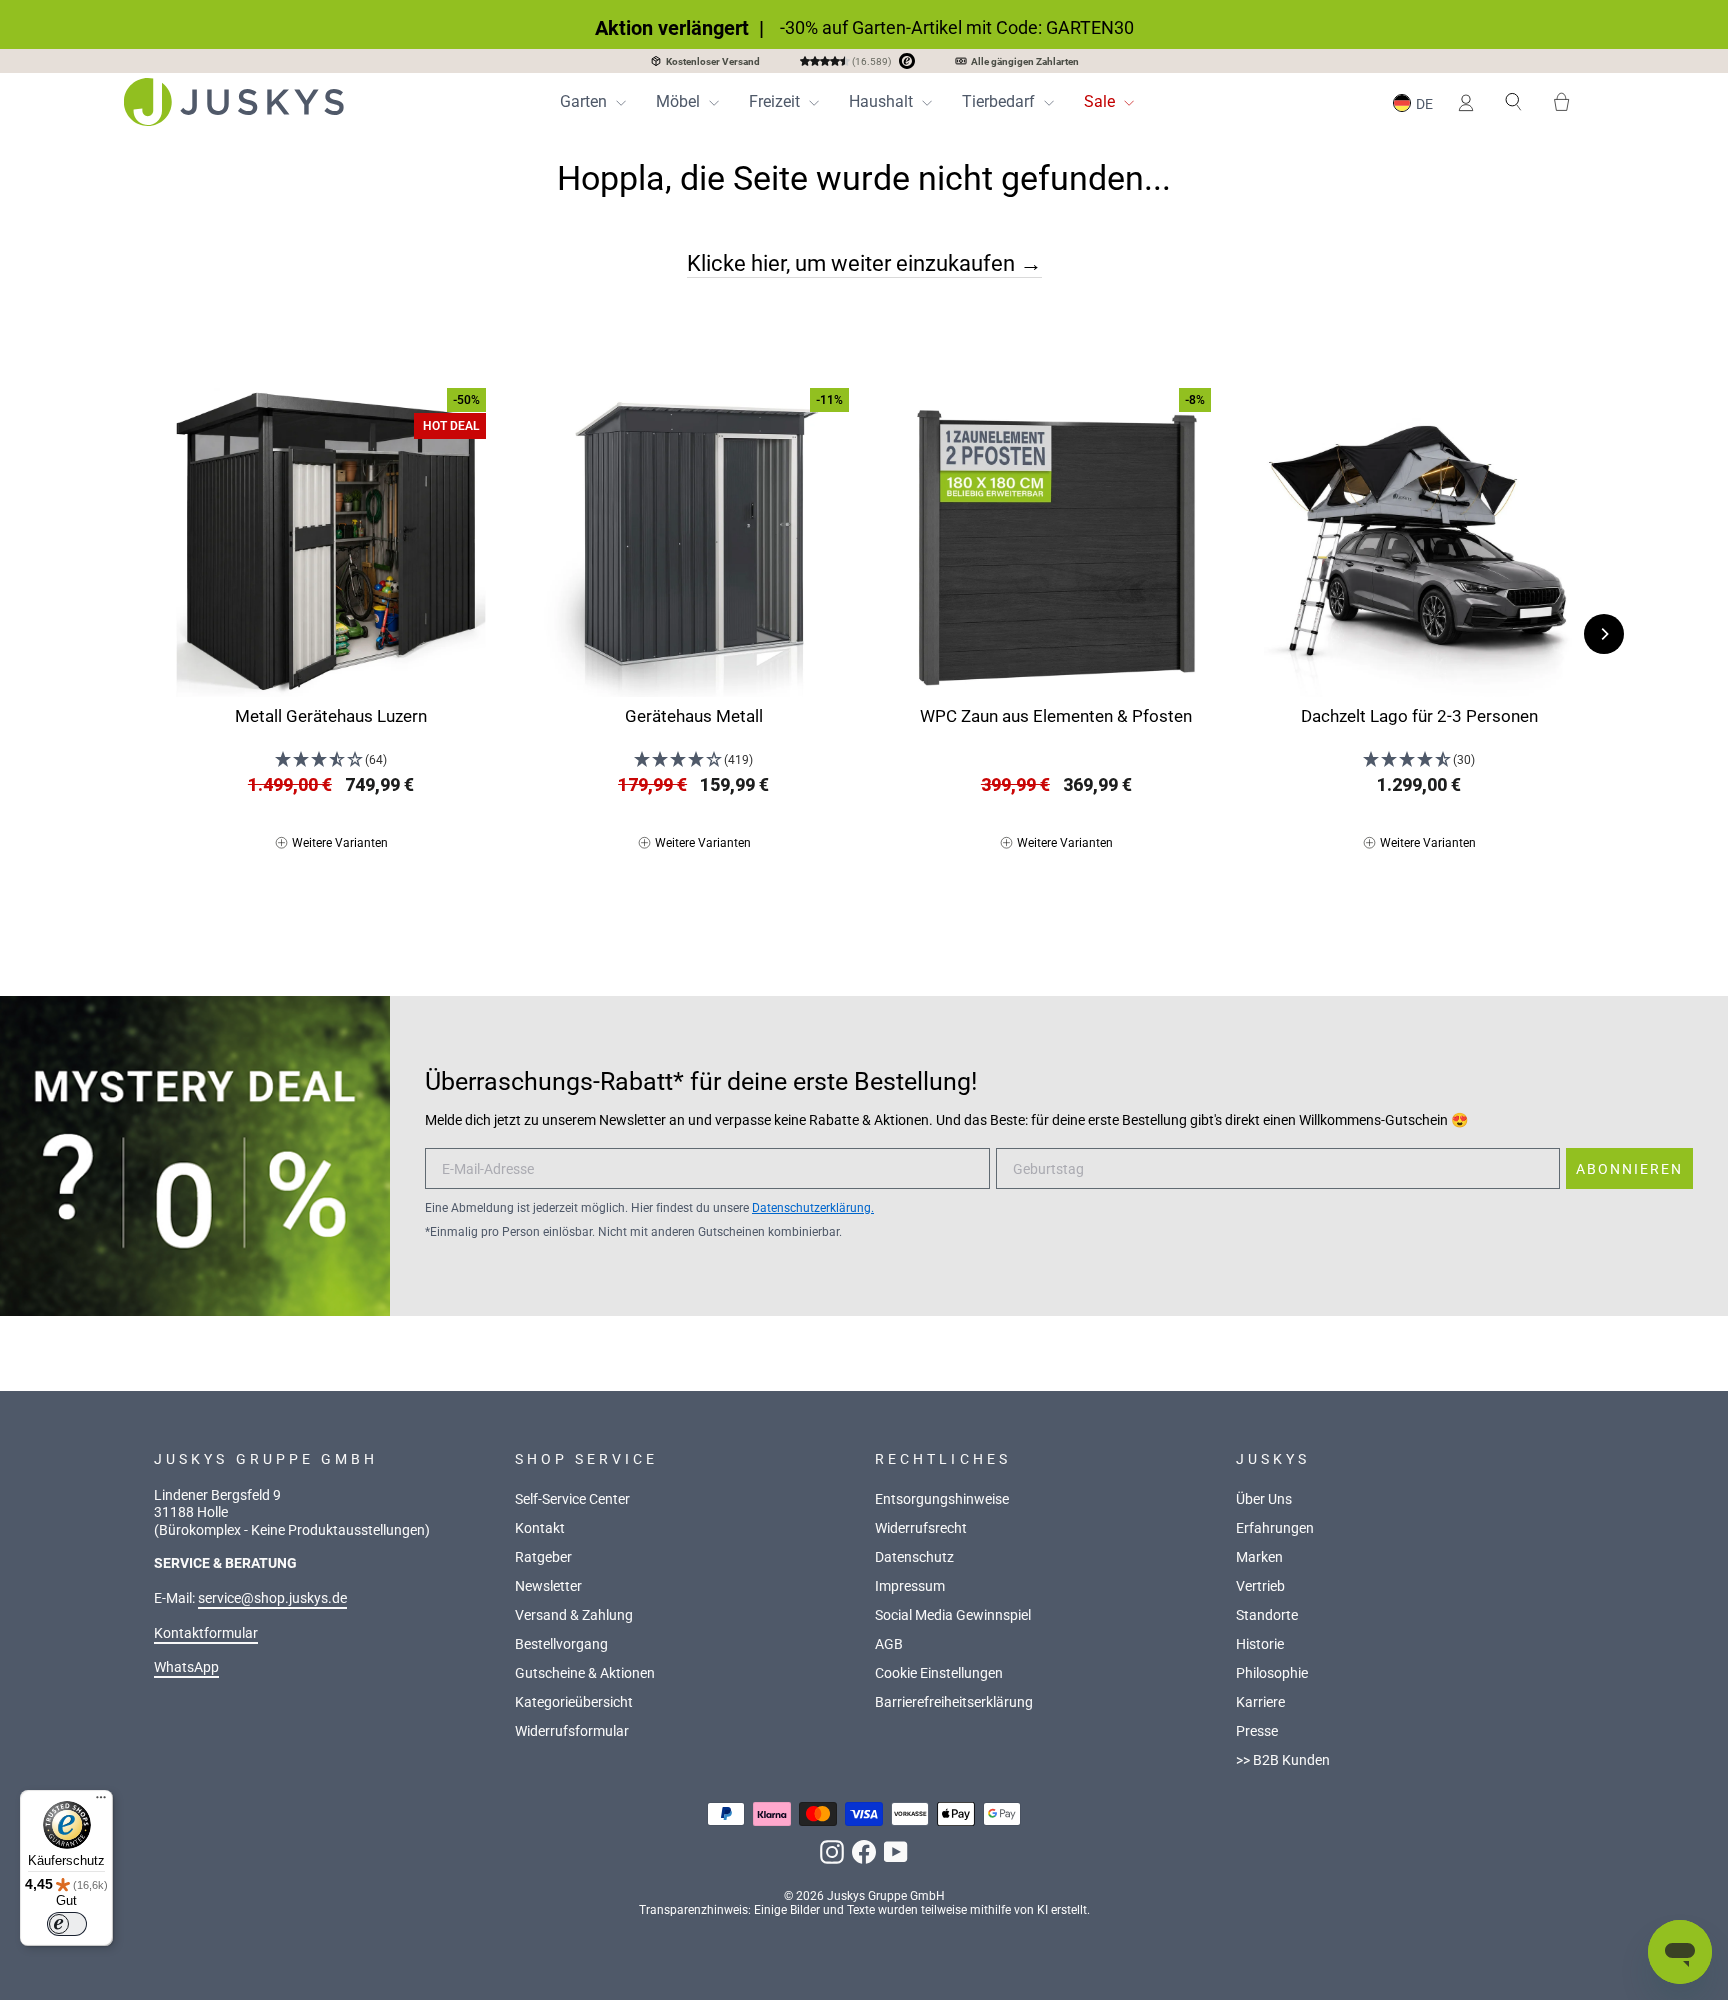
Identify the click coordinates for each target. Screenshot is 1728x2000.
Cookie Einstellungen (939, 1673)
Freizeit (776, 101)
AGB (889, 1644)
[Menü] (101, 1802)
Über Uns (1264, 1499)
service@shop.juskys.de (272, 1598)
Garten (585, 101)
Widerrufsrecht (921, 1528)
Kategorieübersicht (574, 1702)
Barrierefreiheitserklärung (954, 1702)
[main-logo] (234, 102)
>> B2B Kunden (1283, 1760)
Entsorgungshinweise (942, 1499)
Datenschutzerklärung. (813, 1208)
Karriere (1260, 1702)
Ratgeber (543, 1557)
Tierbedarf (1000, 101)
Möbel (680, 101)
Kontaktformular (206, 1633)
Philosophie (1272, 1673)
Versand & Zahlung (574, 1615)
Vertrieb (1260, 1586)
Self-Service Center (572, 1499)
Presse (1257, 1731)
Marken (1259, 1557)
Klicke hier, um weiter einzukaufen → (864, 263)
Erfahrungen (1275, 1528)
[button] (1416, 102)
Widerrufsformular (572, 1731)
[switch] (67, 1924)
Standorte (1267, 1615)
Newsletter (548, 1586)
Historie (1260, 1644)
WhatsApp (186, 1667)
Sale (1101, 101)
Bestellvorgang (561, 1644)
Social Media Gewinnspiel (953, 1615)
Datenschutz (914, 1557)
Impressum (910, 1586)
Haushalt (883, 101)
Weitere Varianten (340, 843)
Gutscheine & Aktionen (585, 1673)
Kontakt (540, 1528)
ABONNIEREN (1629, 1169)
